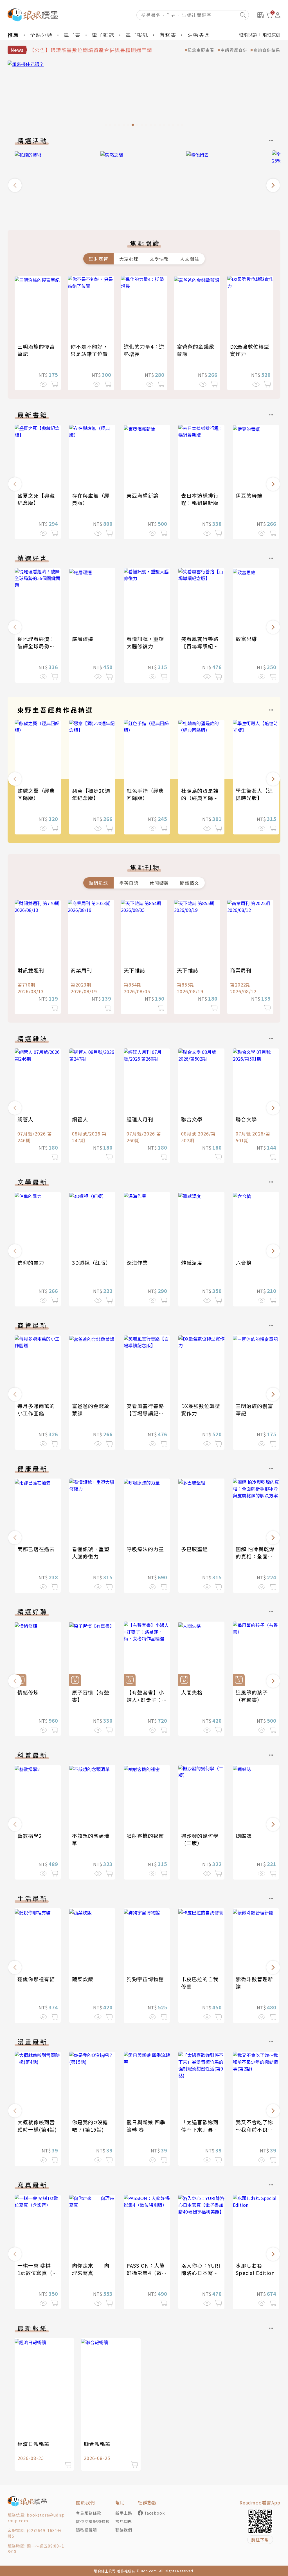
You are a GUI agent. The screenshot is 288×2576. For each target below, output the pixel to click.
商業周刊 (81, 970)
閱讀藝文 (190, 883)
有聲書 (168, 35)
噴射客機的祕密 (145, 1836)
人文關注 (190, 259)
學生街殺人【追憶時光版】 (254, 794)
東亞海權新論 (143, 495)
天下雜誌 (134, 970)
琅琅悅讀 (248, 35)
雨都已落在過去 (36, 1549)
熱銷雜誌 (98, 883)
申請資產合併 (234, 50)
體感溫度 (192, 1263)
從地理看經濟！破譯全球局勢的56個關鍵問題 (36, 646)
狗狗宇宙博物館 (145, 1979)
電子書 (72, 35)
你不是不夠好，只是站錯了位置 (89, 350)
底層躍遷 (83, 639)
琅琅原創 (271, 35)
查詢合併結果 (267, 50)
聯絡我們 (124, 2530)
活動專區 (199, 35)
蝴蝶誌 (244, 1836)
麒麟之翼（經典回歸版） (36, 794)
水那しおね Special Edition (255, 2269)
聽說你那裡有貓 (36, 1979)
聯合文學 (192, 1119)
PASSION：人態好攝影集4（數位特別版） (147, 2273)
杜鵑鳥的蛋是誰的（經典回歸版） (202, 794)
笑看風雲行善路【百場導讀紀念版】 (200, 646)
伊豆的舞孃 (249, 495)
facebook (155, 2513)
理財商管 (98, 259)
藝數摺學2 (30, 1836)
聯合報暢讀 (97, 2444)
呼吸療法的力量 (145, 1549)
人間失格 (192, 1692)
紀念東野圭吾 (201, 50)
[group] (144, 95)
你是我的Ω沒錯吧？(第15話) (90, 2126)
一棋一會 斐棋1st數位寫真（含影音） (38, 2273)
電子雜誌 (103, 35)
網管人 (25, 1119)
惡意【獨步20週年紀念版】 (91, 794)
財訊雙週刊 (31, 970)
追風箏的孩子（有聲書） (252, 1696)
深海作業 (137, 1263)
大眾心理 (129, 259)
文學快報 (159, 259)
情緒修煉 (28, 1692)
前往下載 (260, 2540)
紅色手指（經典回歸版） (145, 794)
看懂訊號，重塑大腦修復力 (145, 642)
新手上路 (124, 2513)
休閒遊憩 (159, 883)
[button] (15, 185)
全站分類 (41, 35)
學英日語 (129, 883)
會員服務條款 (89, 2513)
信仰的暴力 (31, 1263)
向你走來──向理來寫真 (91, 2269)
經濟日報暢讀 (33, 2444)
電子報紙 (137, 35)
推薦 (13, 35)
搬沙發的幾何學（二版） (200, 1839)
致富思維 (246, 639)
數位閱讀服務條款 (93, 2521)
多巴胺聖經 (194, 1549)
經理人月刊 (140, 1119)
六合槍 (244, 1263)
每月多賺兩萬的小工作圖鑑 (36, 1410)
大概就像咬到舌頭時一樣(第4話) (37, 2126)
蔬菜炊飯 (83, 1979)
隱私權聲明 (86, 2530)
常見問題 (124, 2521)
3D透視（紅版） (92, 1263)
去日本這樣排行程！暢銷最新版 (200, 499)
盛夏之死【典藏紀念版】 (36, 499)
